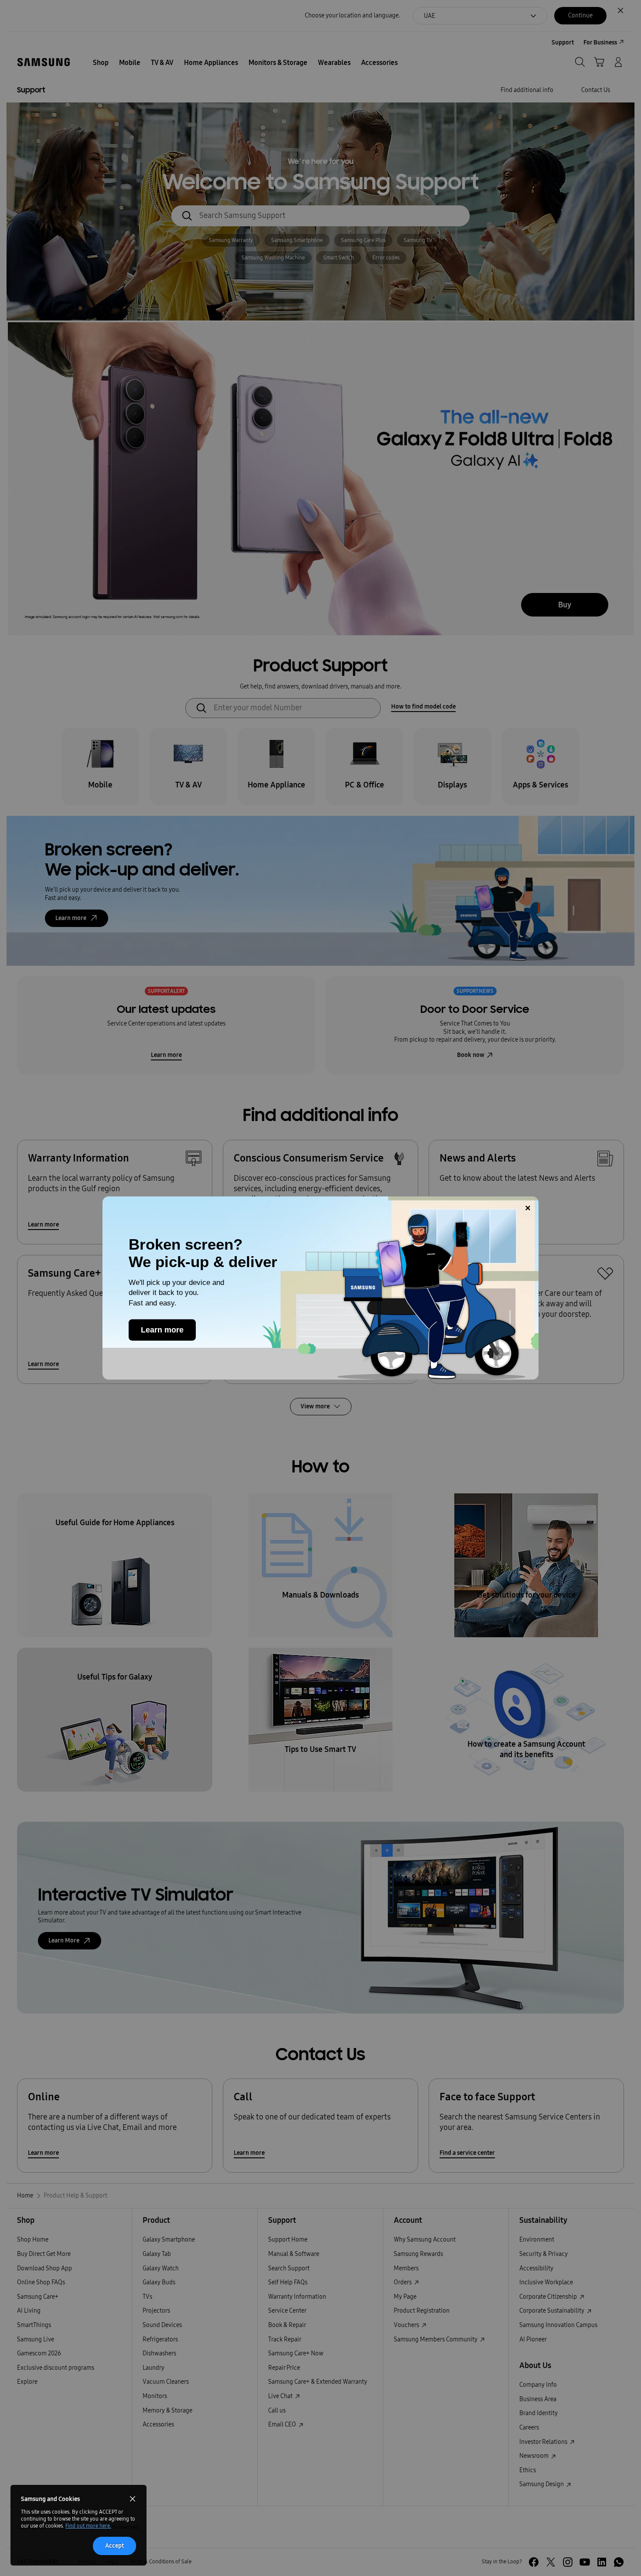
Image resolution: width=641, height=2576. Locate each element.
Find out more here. (88, 2526)
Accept (114, 2546)
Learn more (162, 1330)
